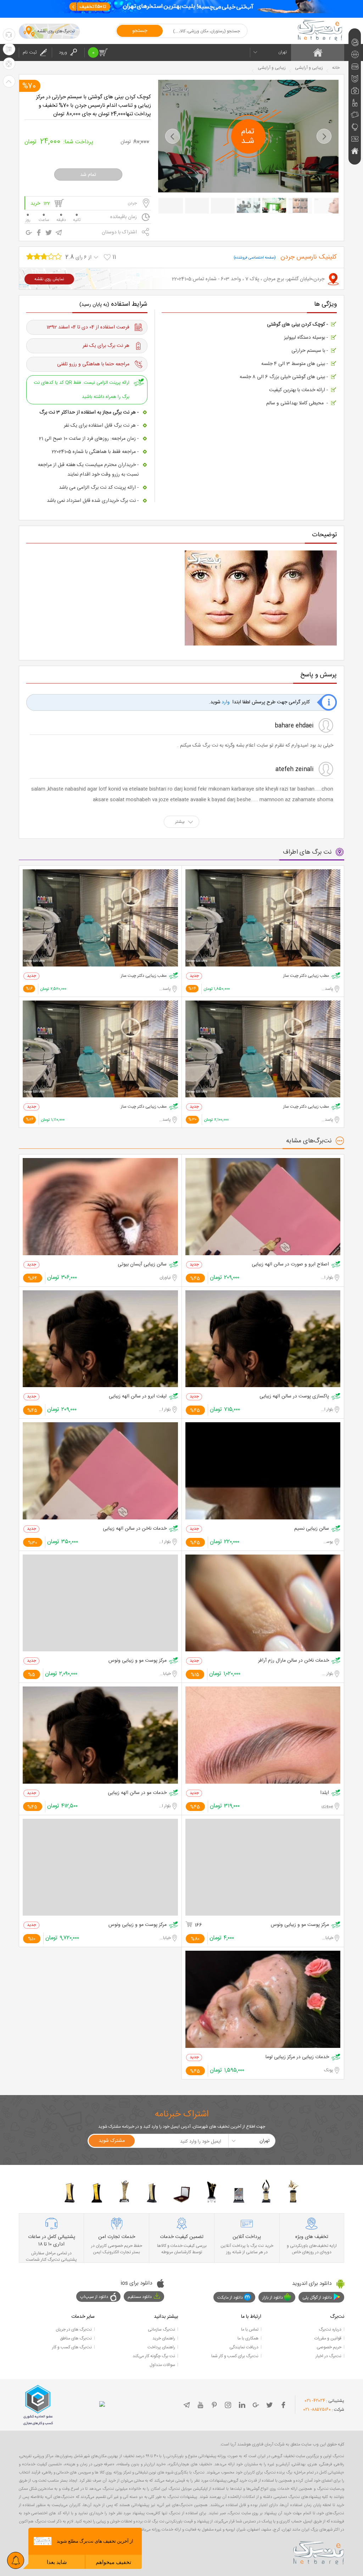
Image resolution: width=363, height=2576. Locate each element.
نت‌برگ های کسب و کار (72, 2347)
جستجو (140, 31)
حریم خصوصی (329, 2347)
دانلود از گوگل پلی (317, 2298)
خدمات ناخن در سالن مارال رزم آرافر (294, 1661)
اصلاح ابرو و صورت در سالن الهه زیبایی (290, 1265)
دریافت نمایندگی (244, 2347)
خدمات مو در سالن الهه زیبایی (137, 1793)
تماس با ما (250, 2330)
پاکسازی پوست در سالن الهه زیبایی (294, 1397)
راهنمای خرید (164, 2338)
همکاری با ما (248, 2338)
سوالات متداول (162, 2365)
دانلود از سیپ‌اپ (94, 2297)
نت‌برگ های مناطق (76, 2338)
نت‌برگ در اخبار (328, 2356)
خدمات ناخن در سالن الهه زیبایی (135, 1529)
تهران (283, 52)
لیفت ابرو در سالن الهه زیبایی (138, 1397)
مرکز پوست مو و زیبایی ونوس (138, 1661)
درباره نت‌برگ (330, 2330)
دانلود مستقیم (140, 2297)
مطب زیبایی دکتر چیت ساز (306, 976)
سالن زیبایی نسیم (312, 1529)
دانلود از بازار (273, 2298)
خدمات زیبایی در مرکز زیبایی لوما (297, 2057)
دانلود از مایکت (230, 2298)
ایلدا (325, 1793)
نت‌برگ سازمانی (161, 2330)
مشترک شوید (112, 2141)
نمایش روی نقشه (49, 279)
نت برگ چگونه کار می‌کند (154, 2356)
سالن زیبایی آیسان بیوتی (142, 1265)
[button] (173, 136)
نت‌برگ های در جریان (74, 2330)
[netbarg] (319, 2552)
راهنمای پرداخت (161, 2347)
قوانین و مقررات (328, 2338)
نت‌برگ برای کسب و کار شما (235, 2356)
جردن (132, 203)
